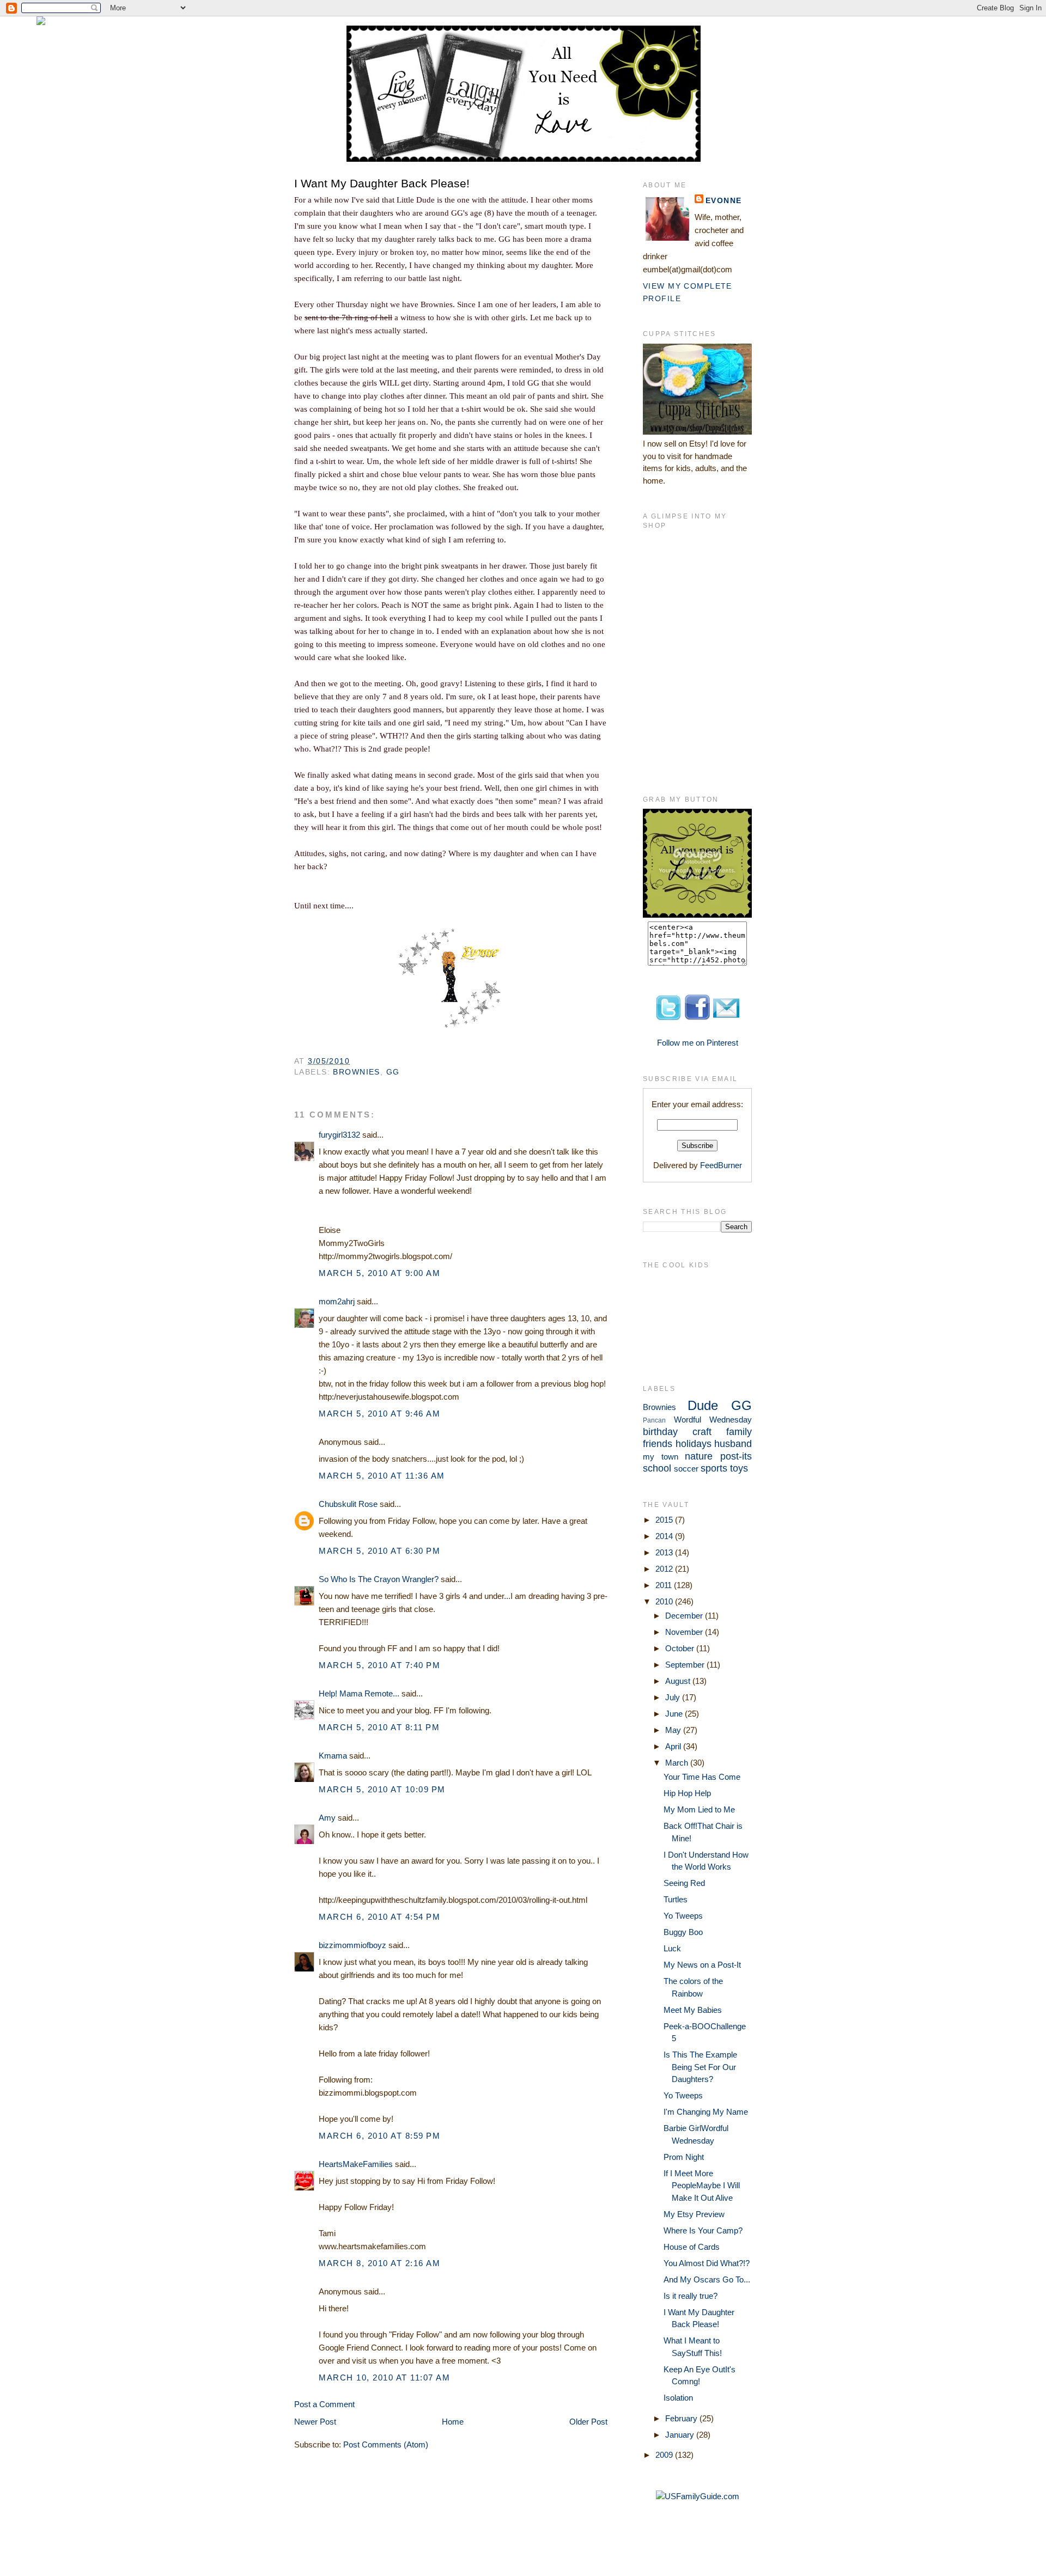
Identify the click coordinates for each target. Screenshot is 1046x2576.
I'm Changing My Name (706, 2112)
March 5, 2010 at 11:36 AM (382, 1476)
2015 (665, 1520)
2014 (665, 1536)
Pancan (654, 1420)
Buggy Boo (683, 1932)
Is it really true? (691, 2296)
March (678, 1763)
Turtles (676, 1899)
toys (739, 1468)
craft (702, 1432)
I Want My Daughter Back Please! (382, 183)
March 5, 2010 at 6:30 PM (379, 1551)
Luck (672, 1948)
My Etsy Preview (694, 2214)
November (685, 1632)
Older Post (588, 2422)
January (681, 2435)
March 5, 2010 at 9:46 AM (379, 1414)
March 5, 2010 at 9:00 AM (379, 1273)
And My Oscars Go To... (707, 2279)
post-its (736, 1456)
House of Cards (692, 2247)
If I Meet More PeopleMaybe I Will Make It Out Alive (702, 2186)
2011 (665, 1585)
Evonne (724, 200)
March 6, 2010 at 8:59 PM (379, 2136)
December (685, 1616)
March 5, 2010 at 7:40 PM (379, 1665)
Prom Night (684, 2157)
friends (658, 1444)
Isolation (678, 2398)
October (681, 1648)
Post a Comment (324, 2404)
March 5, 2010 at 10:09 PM (382, 1789)
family (739, 1432)
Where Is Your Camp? (703, 2230)
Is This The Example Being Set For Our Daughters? (700, 2067)
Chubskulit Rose (348, 1504)
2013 (665, 1552)
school (657, 1468)
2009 (665, 2455)
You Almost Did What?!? (707, 2263)
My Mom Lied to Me (699, 1809)
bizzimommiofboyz (352, 1945)
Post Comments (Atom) (386, 2444)
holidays (694, 1444)
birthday (660, 1432)
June (675, 1714)
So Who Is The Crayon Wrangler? (379, 1579)
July (674, 1697)
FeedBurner (721, 1165)
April (674, 1746)
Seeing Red (684, 1883)
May (674, 1730)
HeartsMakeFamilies (356, 2164)
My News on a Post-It (702, 1965)
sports (714, 1468)
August (679, 1681)
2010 (665, 1601)
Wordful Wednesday (713, 1420)
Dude (703, 1405)
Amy (327, 1818)
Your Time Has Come (702, 1777)
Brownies (356, 1072)
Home (453, 2422)
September (686, 1665)
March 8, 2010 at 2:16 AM (379, 2263)
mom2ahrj (337, 1301)
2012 (665, 1569)
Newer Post (315, 2422)
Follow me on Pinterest (698, 1043)
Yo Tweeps (683, 1916)
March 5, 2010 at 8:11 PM (379, 1727)
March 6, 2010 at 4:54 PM (379, 1917)
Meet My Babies (693, 2010)
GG (393, 1072)
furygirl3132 (339, 1135)
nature (699, 1456)
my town (661, 1457)
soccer (686, 1469)
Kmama (333, 1756)
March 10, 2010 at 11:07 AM (384, 2377)
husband (733, 1444)
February (682, 2418)
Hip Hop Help (687, 1793)
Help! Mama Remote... (359, 1693)
